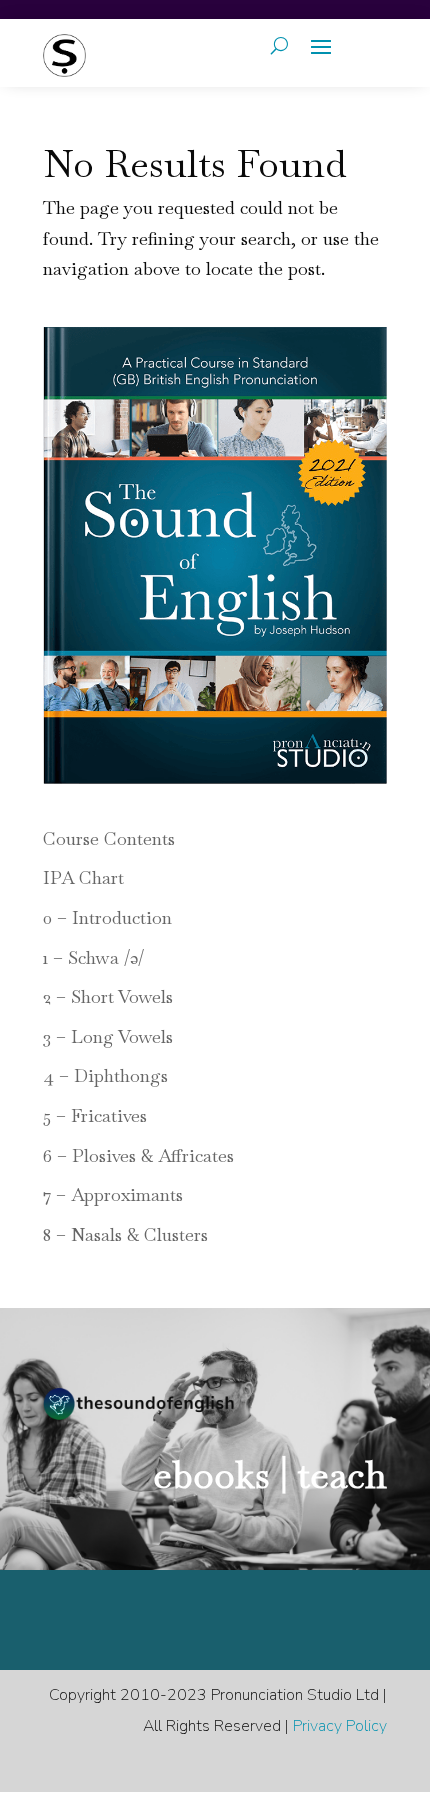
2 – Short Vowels (108, 996)
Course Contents (109, 838)
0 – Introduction (107, 917)
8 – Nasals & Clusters (125, 1234)
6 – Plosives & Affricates (138, 1155)
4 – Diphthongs (105, 1075)
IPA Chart (83, 877)
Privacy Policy (340, 1726)
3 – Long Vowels (108, 1036)
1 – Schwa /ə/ (93, 957)
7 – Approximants (113, 1194)
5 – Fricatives (95, 1115)
